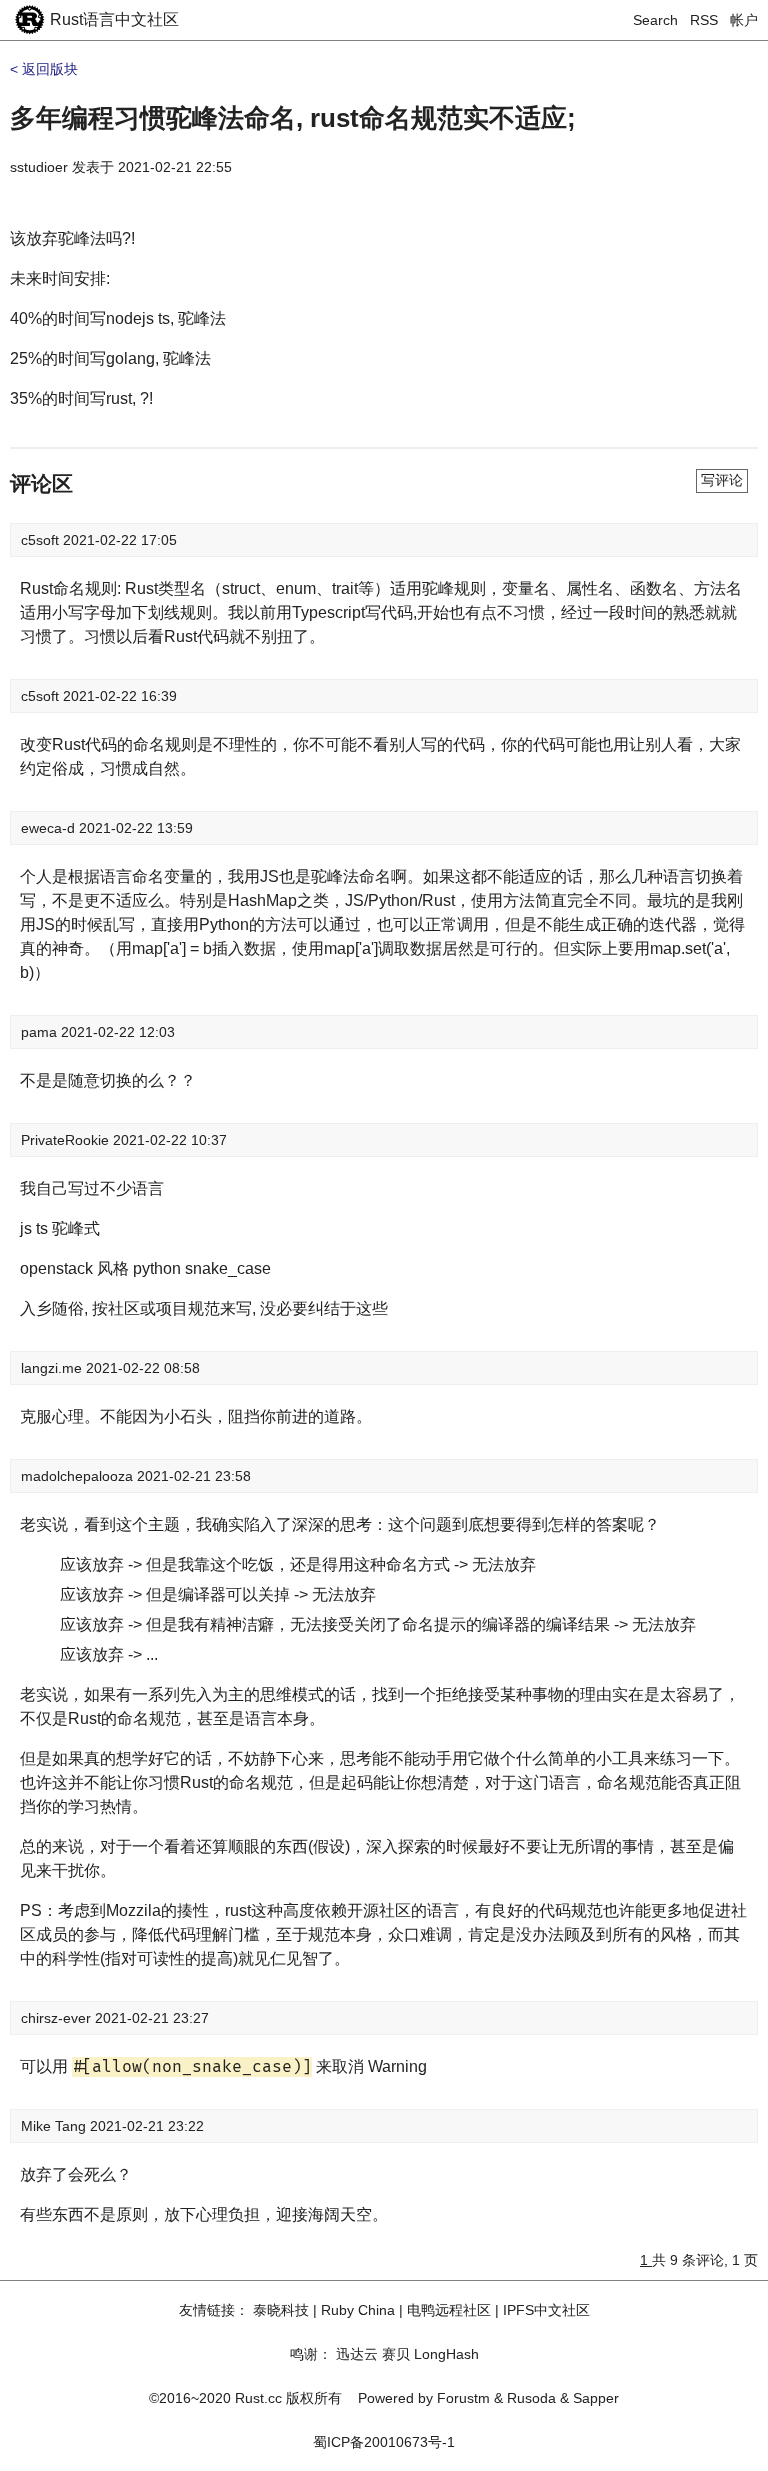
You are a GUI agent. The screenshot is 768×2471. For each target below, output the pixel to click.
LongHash (446, 2354)
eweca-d (50, 828)
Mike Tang (55, 2126)
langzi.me (53, 1368)
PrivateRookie (67, 1140)
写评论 (722, 480)
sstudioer (39, 167)
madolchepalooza (79, 1476)
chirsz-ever (58, 2018)
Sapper (596, 2398)
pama (41, 1032)
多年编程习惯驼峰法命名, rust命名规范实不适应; (293, 118)
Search (655, 20)
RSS (704, 20)
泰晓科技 (281, 2310)
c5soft (42, 540)
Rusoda (531, 2398)
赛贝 (396, 2354)
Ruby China (358, 2310)
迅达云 (357, 2354)
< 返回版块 (44, 69)
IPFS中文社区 (546, 2310)
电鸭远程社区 (449, 2310)
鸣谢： (311, 2354)
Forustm (463, 2398)
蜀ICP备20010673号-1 (384, 2442)
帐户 (744, 20)
